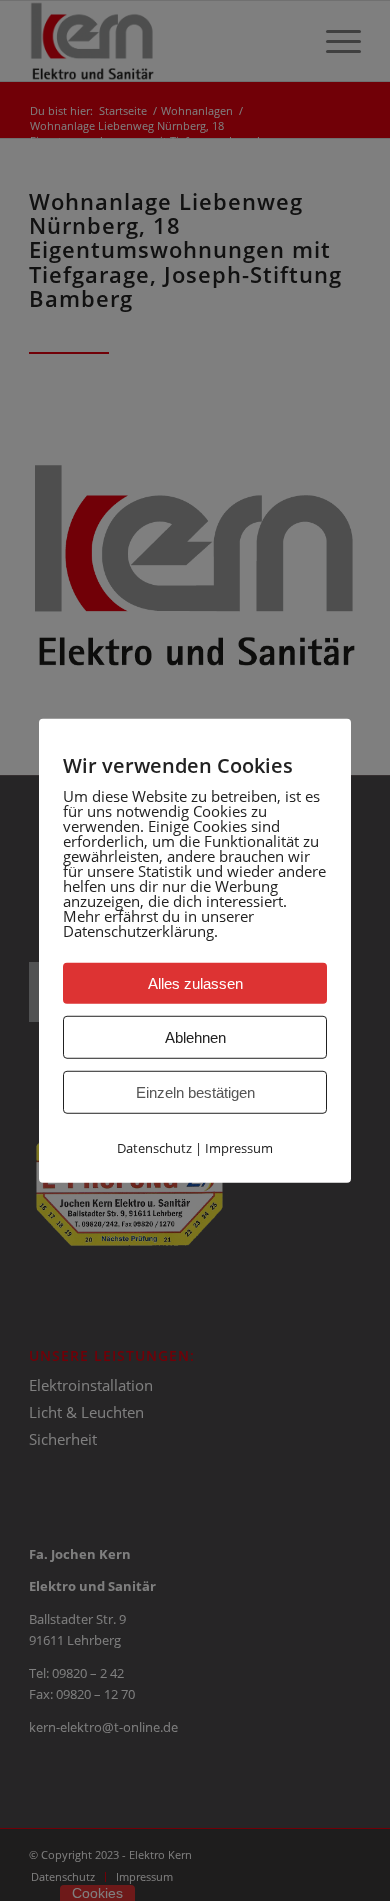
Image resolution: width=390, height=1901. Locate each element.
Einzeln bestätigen (195, 1091)
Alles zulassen (195, 982)
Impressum (239, 1147)
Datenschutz (154, 1147)
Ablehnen (195, 1036)
